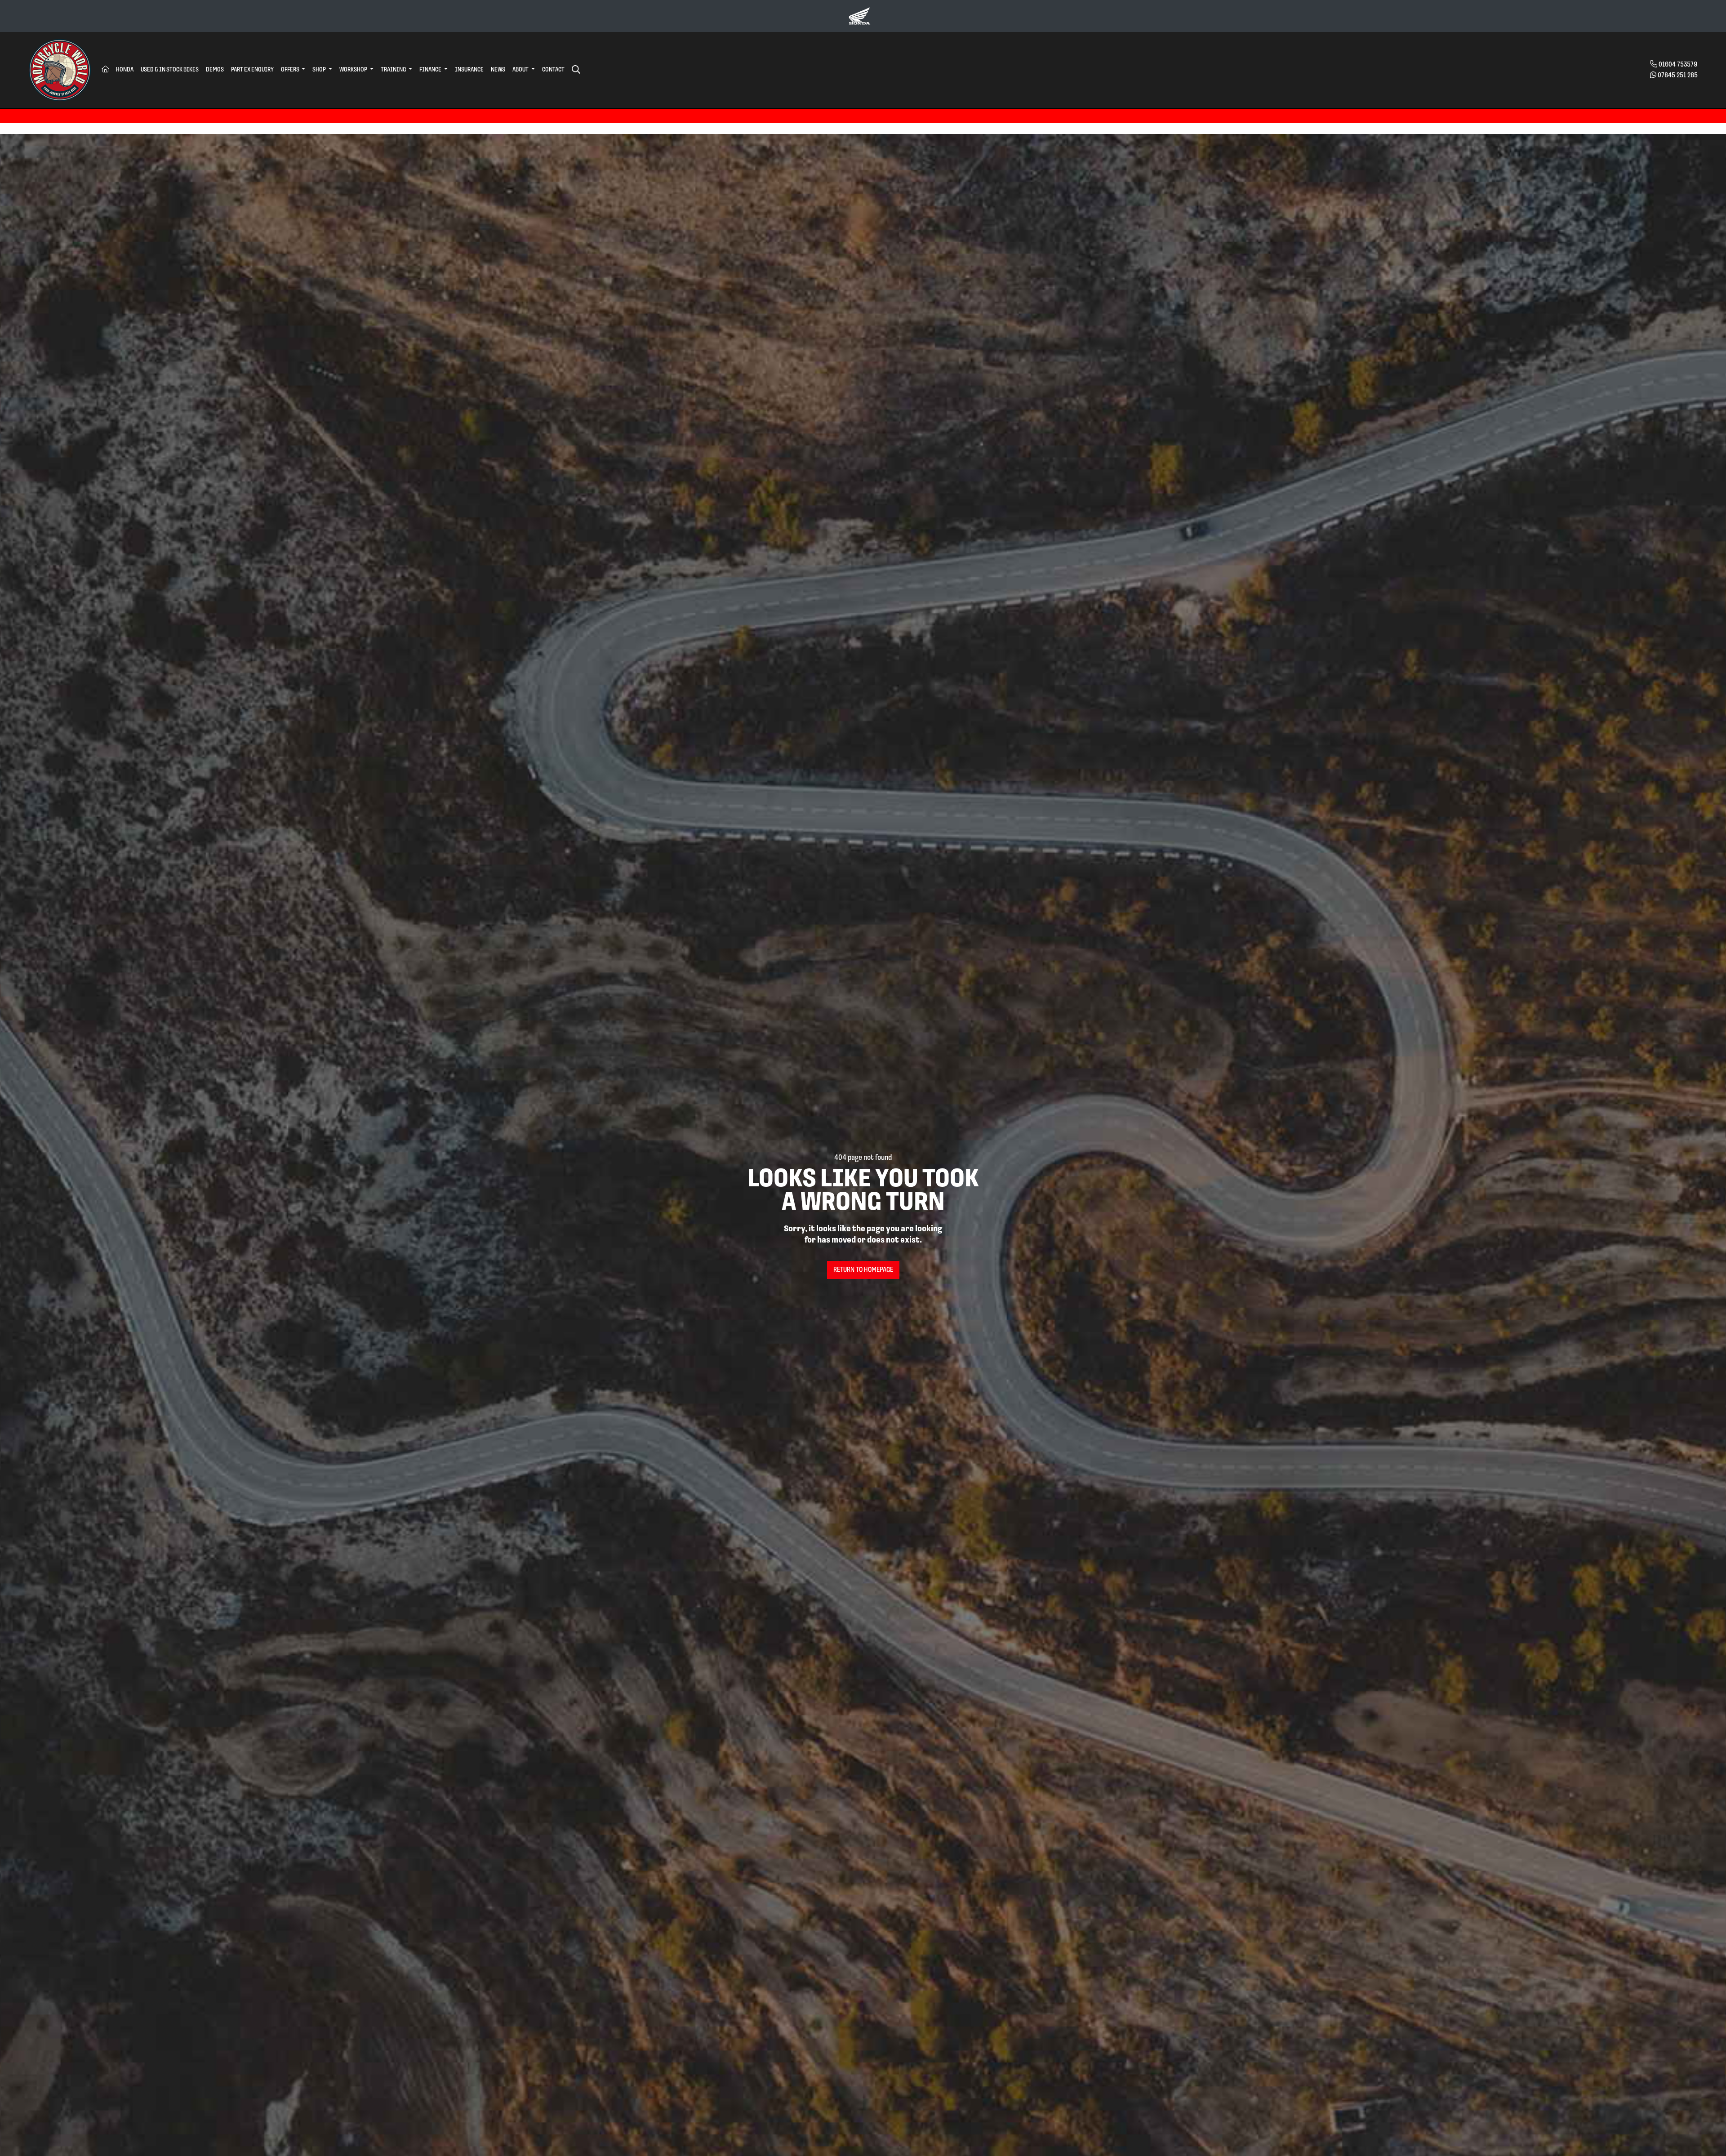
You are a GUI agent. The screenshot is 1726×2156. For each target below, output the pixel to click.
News (498, 70)
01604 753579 (1678, 65)
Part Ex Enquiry (252, 70)
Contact (553, 70)
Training (394, 70)
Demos (215, 70)
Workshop (354, 70)
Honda (125, 70)
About (521, 70)
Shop (320, 70)
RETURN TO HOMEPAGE (863, 1270)
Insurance (469, 70)
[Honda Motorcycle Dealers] (859, 16)
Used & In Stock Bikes (170, 70)
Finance (431, 70)
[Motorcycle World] (60, 70)
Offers (291, 70)
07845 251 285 (1678, 76)
